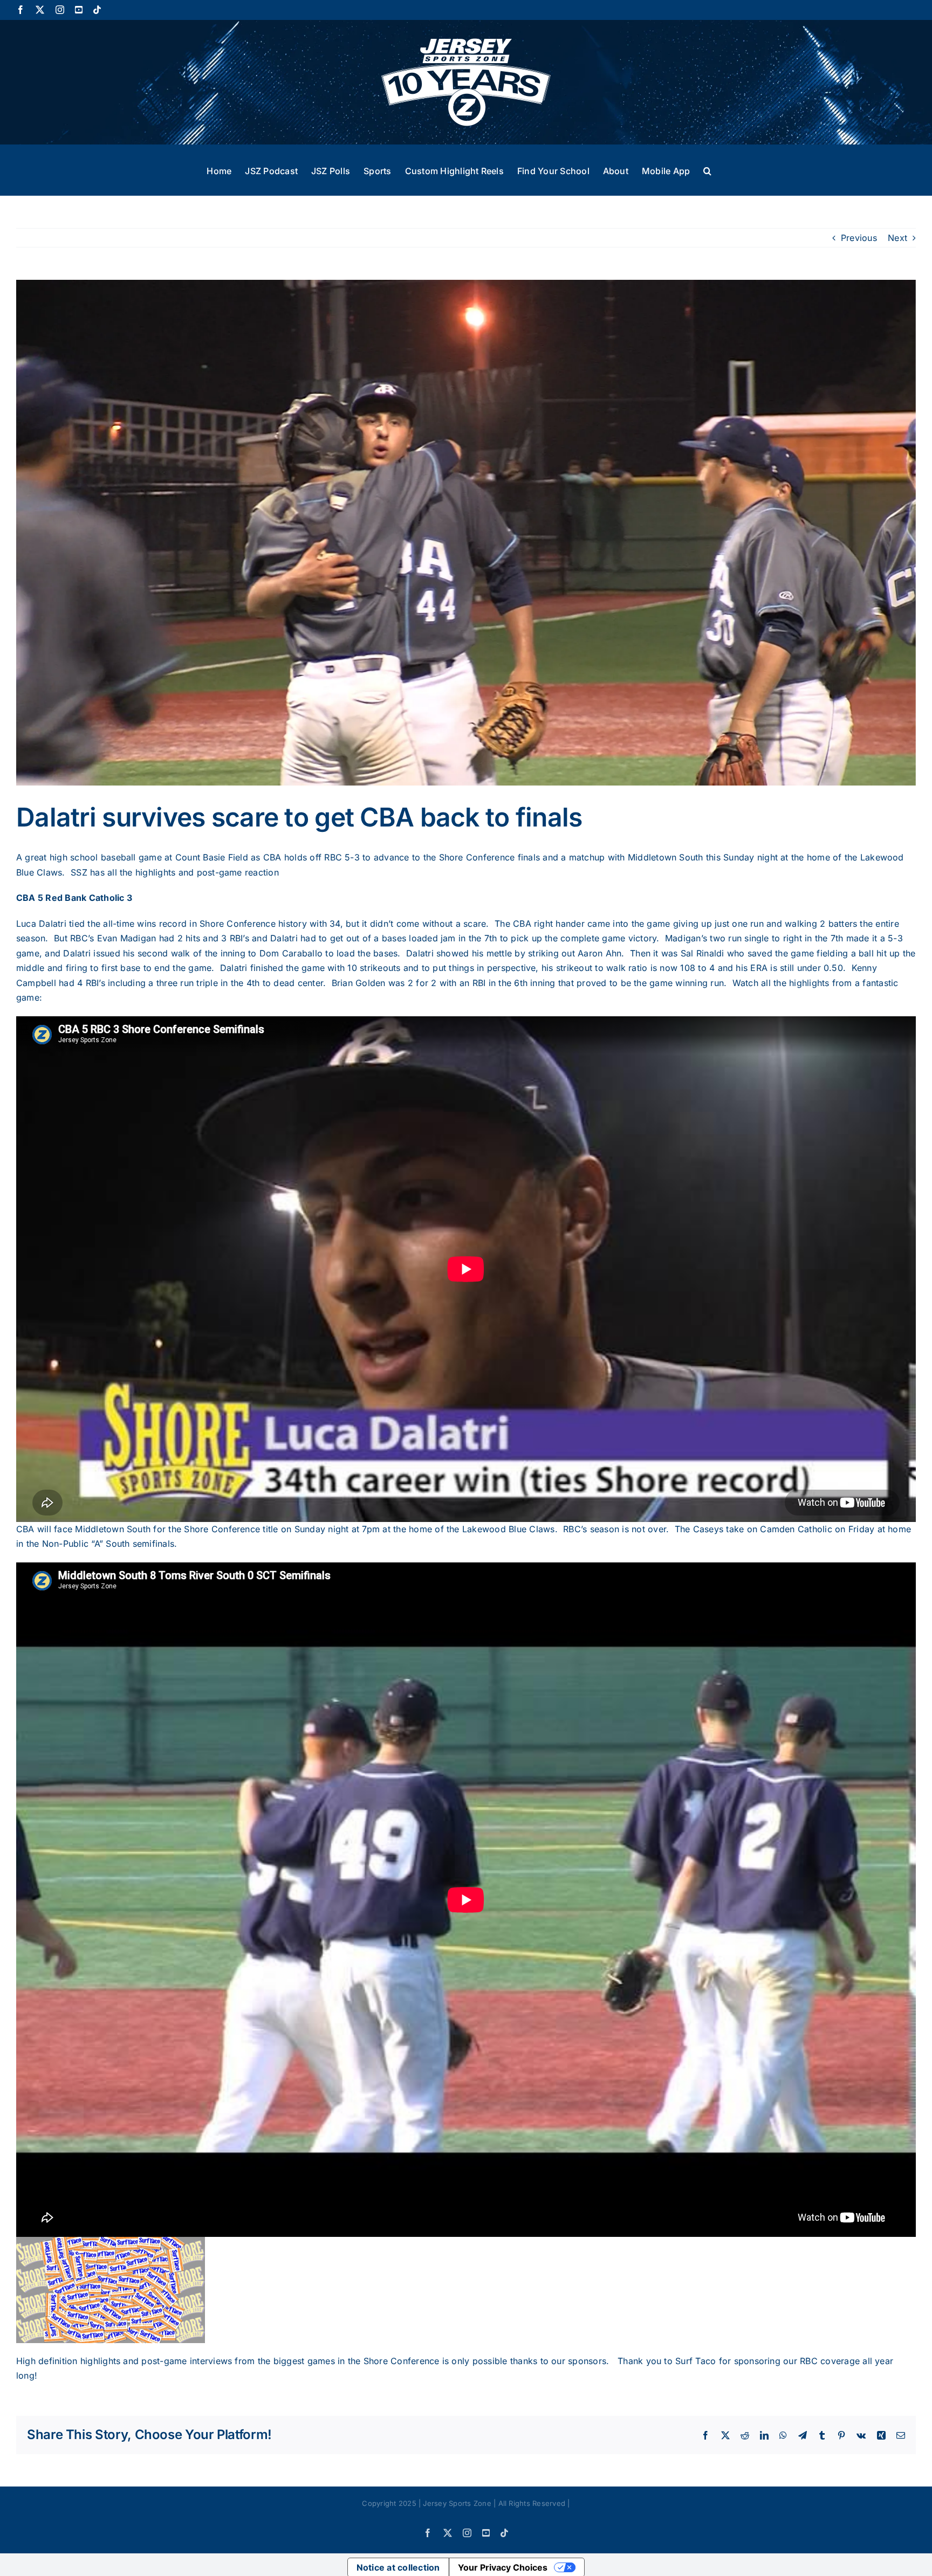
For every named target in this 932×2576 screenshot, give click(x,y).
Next (897, 238)
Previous (859, 238)
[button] (707, 170)
